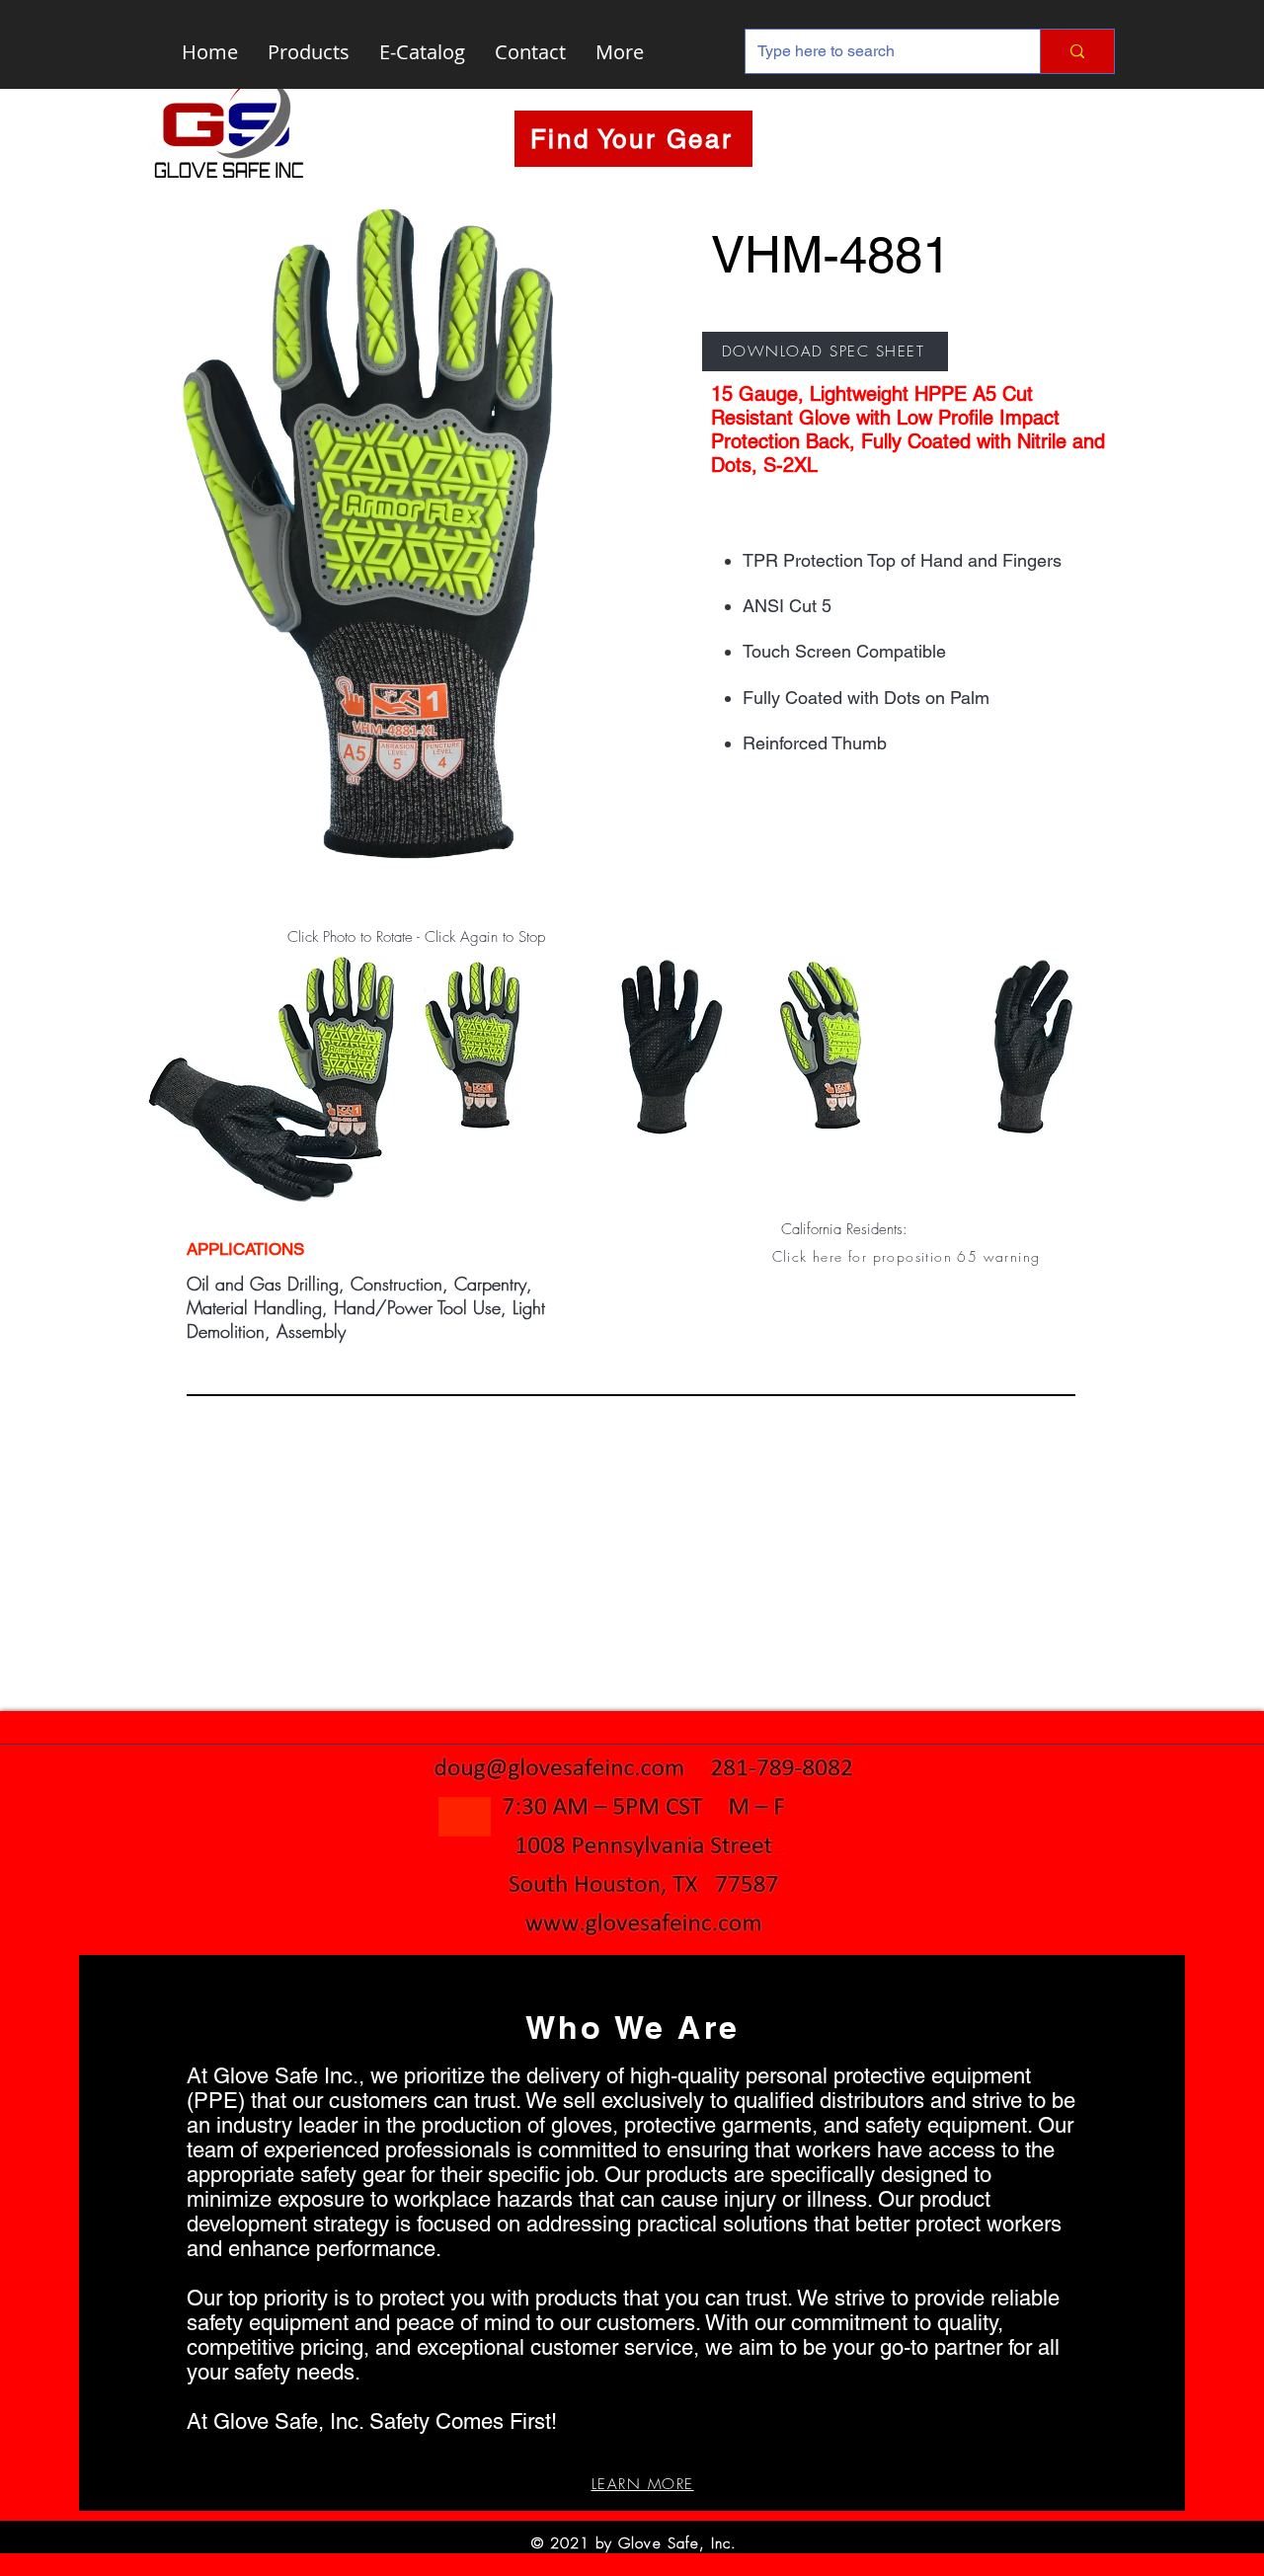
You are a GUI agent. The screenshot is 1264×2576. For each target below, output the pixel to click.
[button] (908, 1256)
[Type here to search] (1077, 51)
